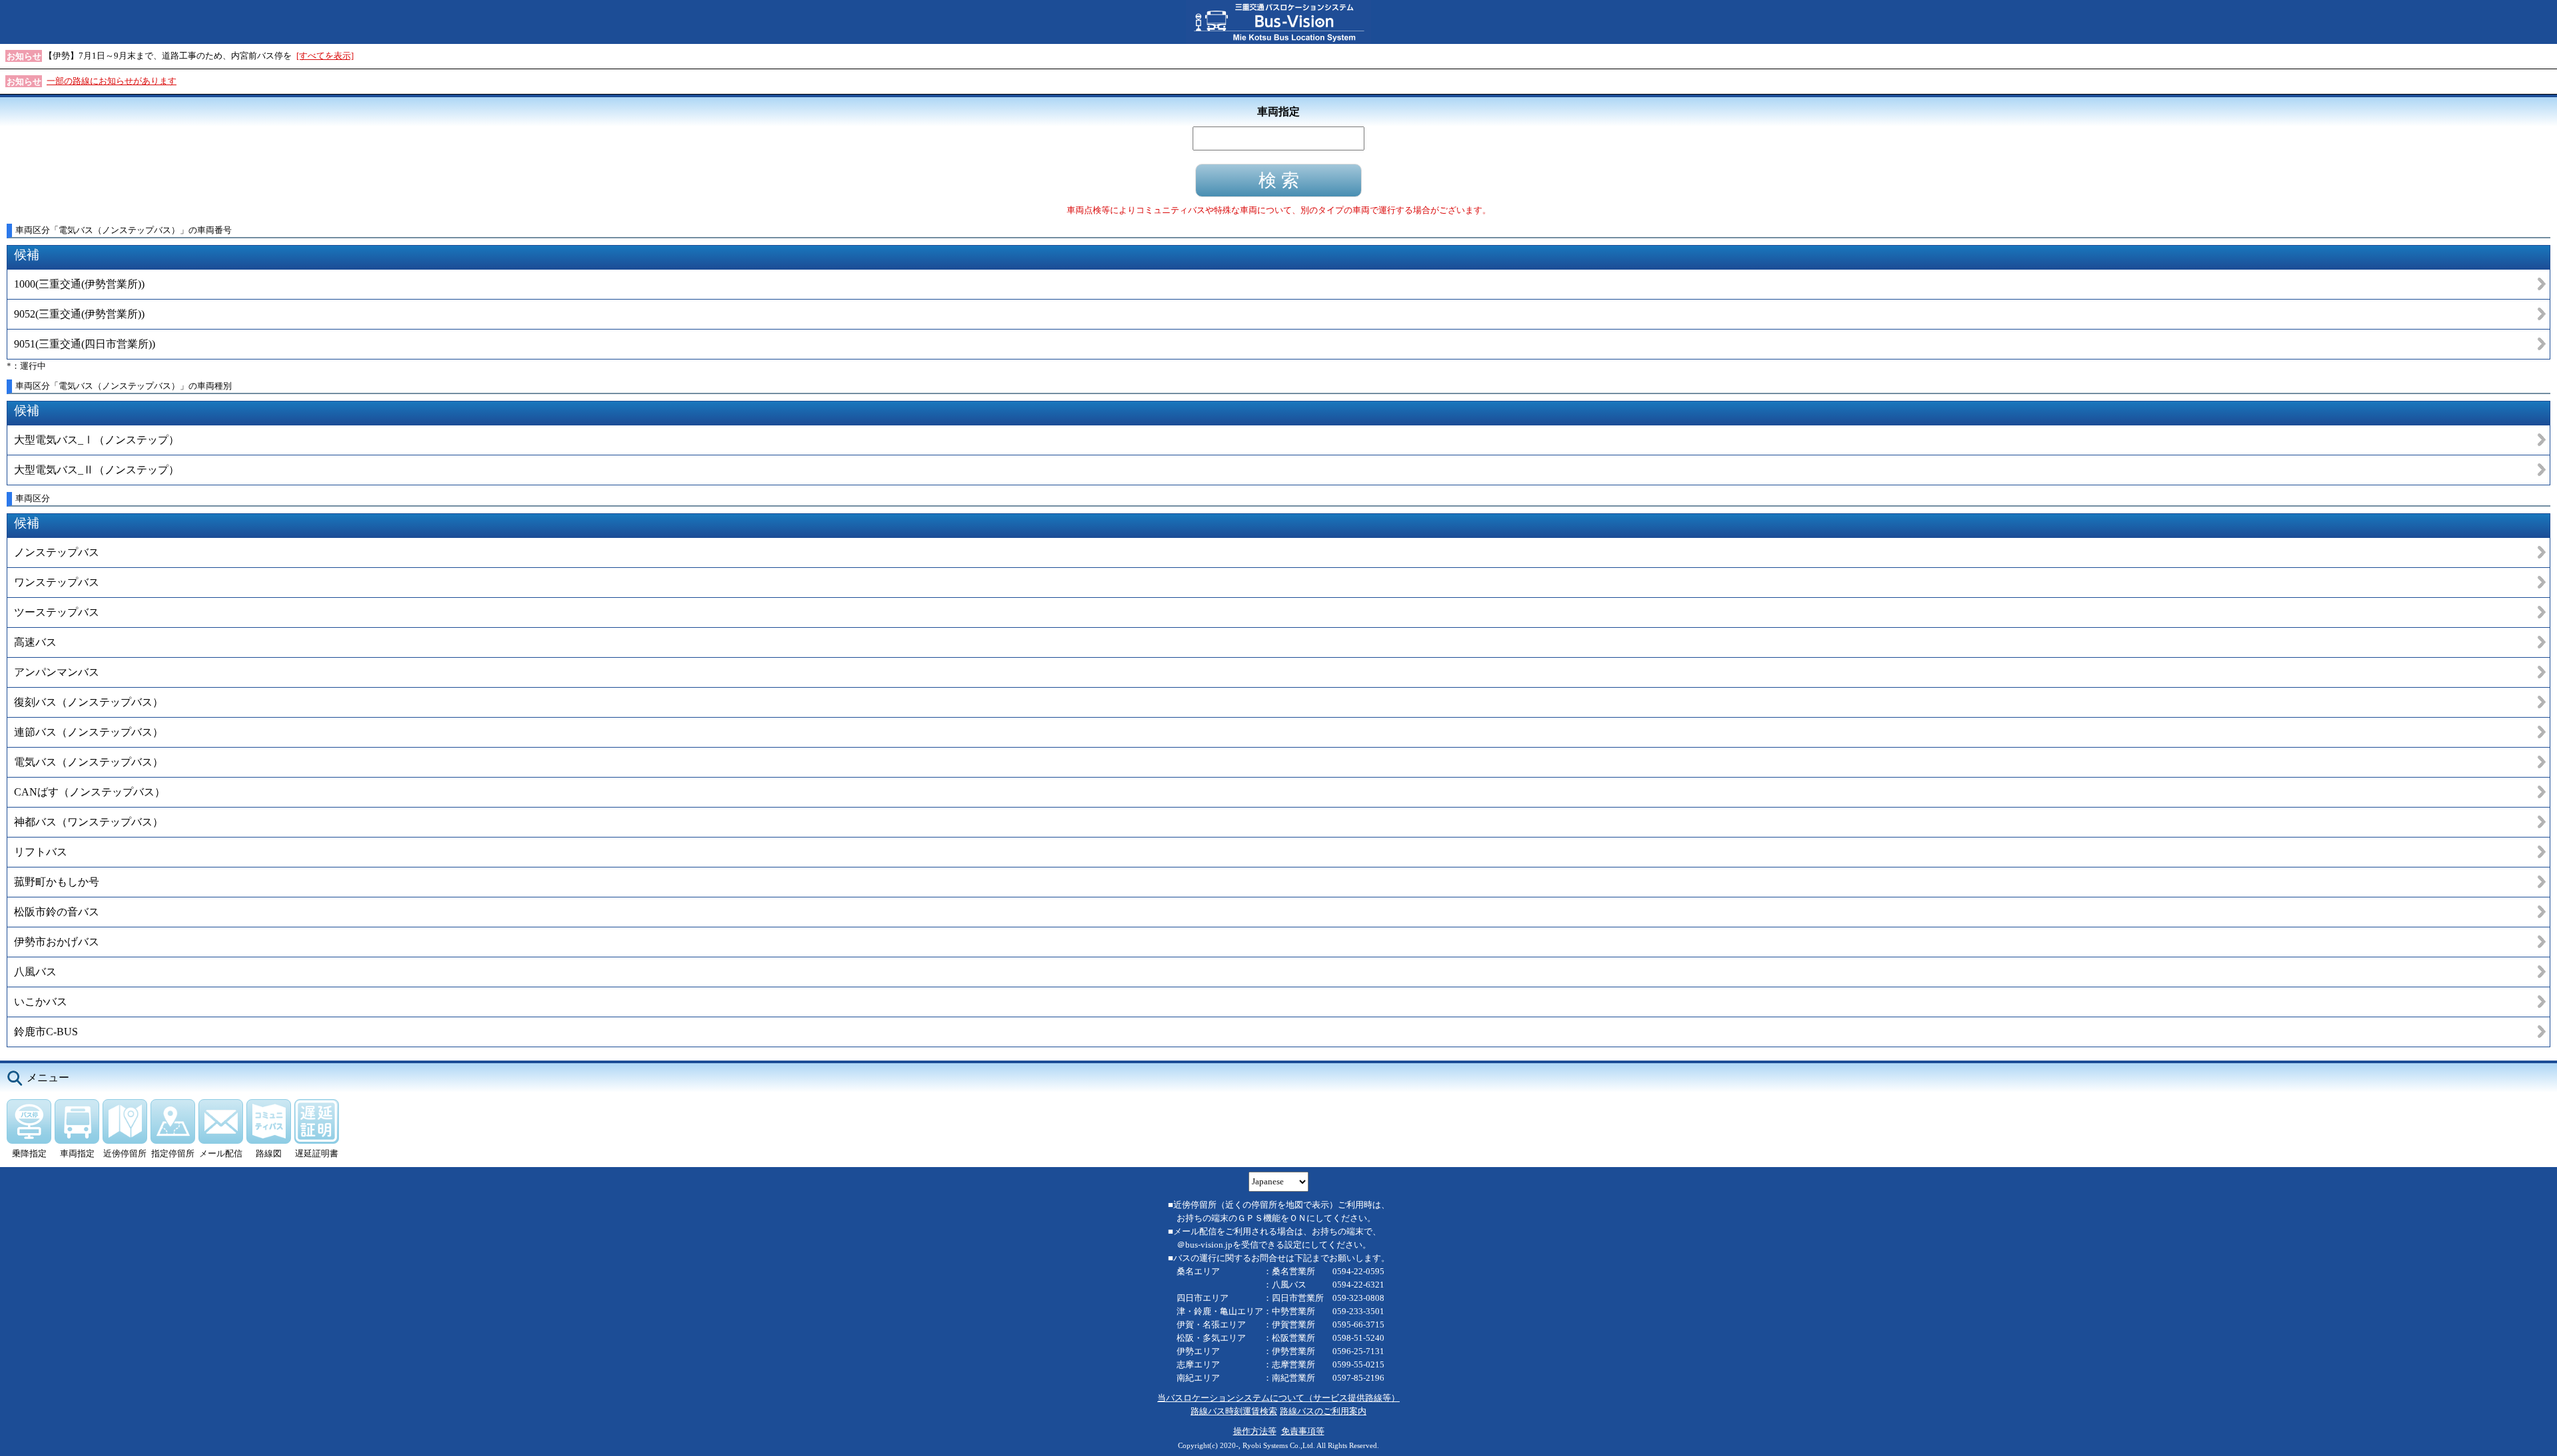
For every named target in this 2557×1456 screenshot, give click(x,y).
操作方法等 (1255, 1431)
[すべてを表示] (325, 56)
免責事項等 (1303, 1431)
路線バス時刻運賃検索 (1234, 1411)
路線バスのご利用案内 (1323, 1411)
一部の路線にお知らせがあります (112, 81)
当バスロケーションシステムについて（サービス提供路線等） (1278, 1398)
